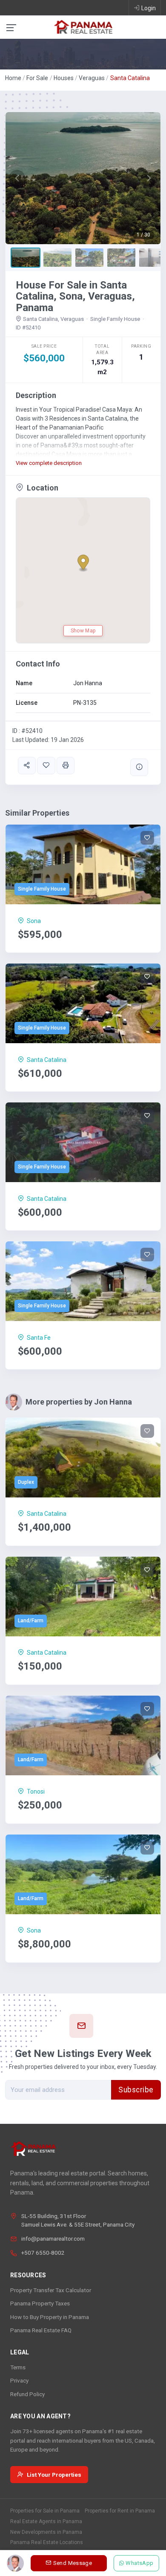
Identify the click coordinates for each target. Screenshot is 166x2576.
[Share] (27, 766)
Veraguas (92, 78)
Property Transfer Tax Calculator (51, 2290)
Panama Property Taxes (40, 2303)
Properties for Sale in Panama (45, 2511)
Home (13, 78)
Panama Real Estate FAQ (41, 2330)
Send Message (73, 2563)
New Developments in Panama (46, 2532)
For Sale (37, 78)
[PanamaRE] (83, 26)
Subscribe (136, 2090)
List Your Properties (54, 2475)
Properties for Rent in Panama (120, 2511)
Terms (18, 2367)
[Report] (139, 767)
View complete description (49, 463)
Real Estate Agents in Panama (46, 2521)
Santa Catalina (130, 78)
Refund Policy (27, 2394)
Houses (64, 78)
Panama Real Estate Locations (47, 2542)
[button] (17, 178)
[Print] (66, 766)
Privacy (19, 2380)
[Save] (46, 766)
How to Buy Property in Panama (50, 2317)
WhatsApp (140, 2563)
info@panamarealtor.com (53, 2238)
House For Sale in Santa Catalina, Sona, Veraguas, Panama (75, 296)
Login (149, 8)
